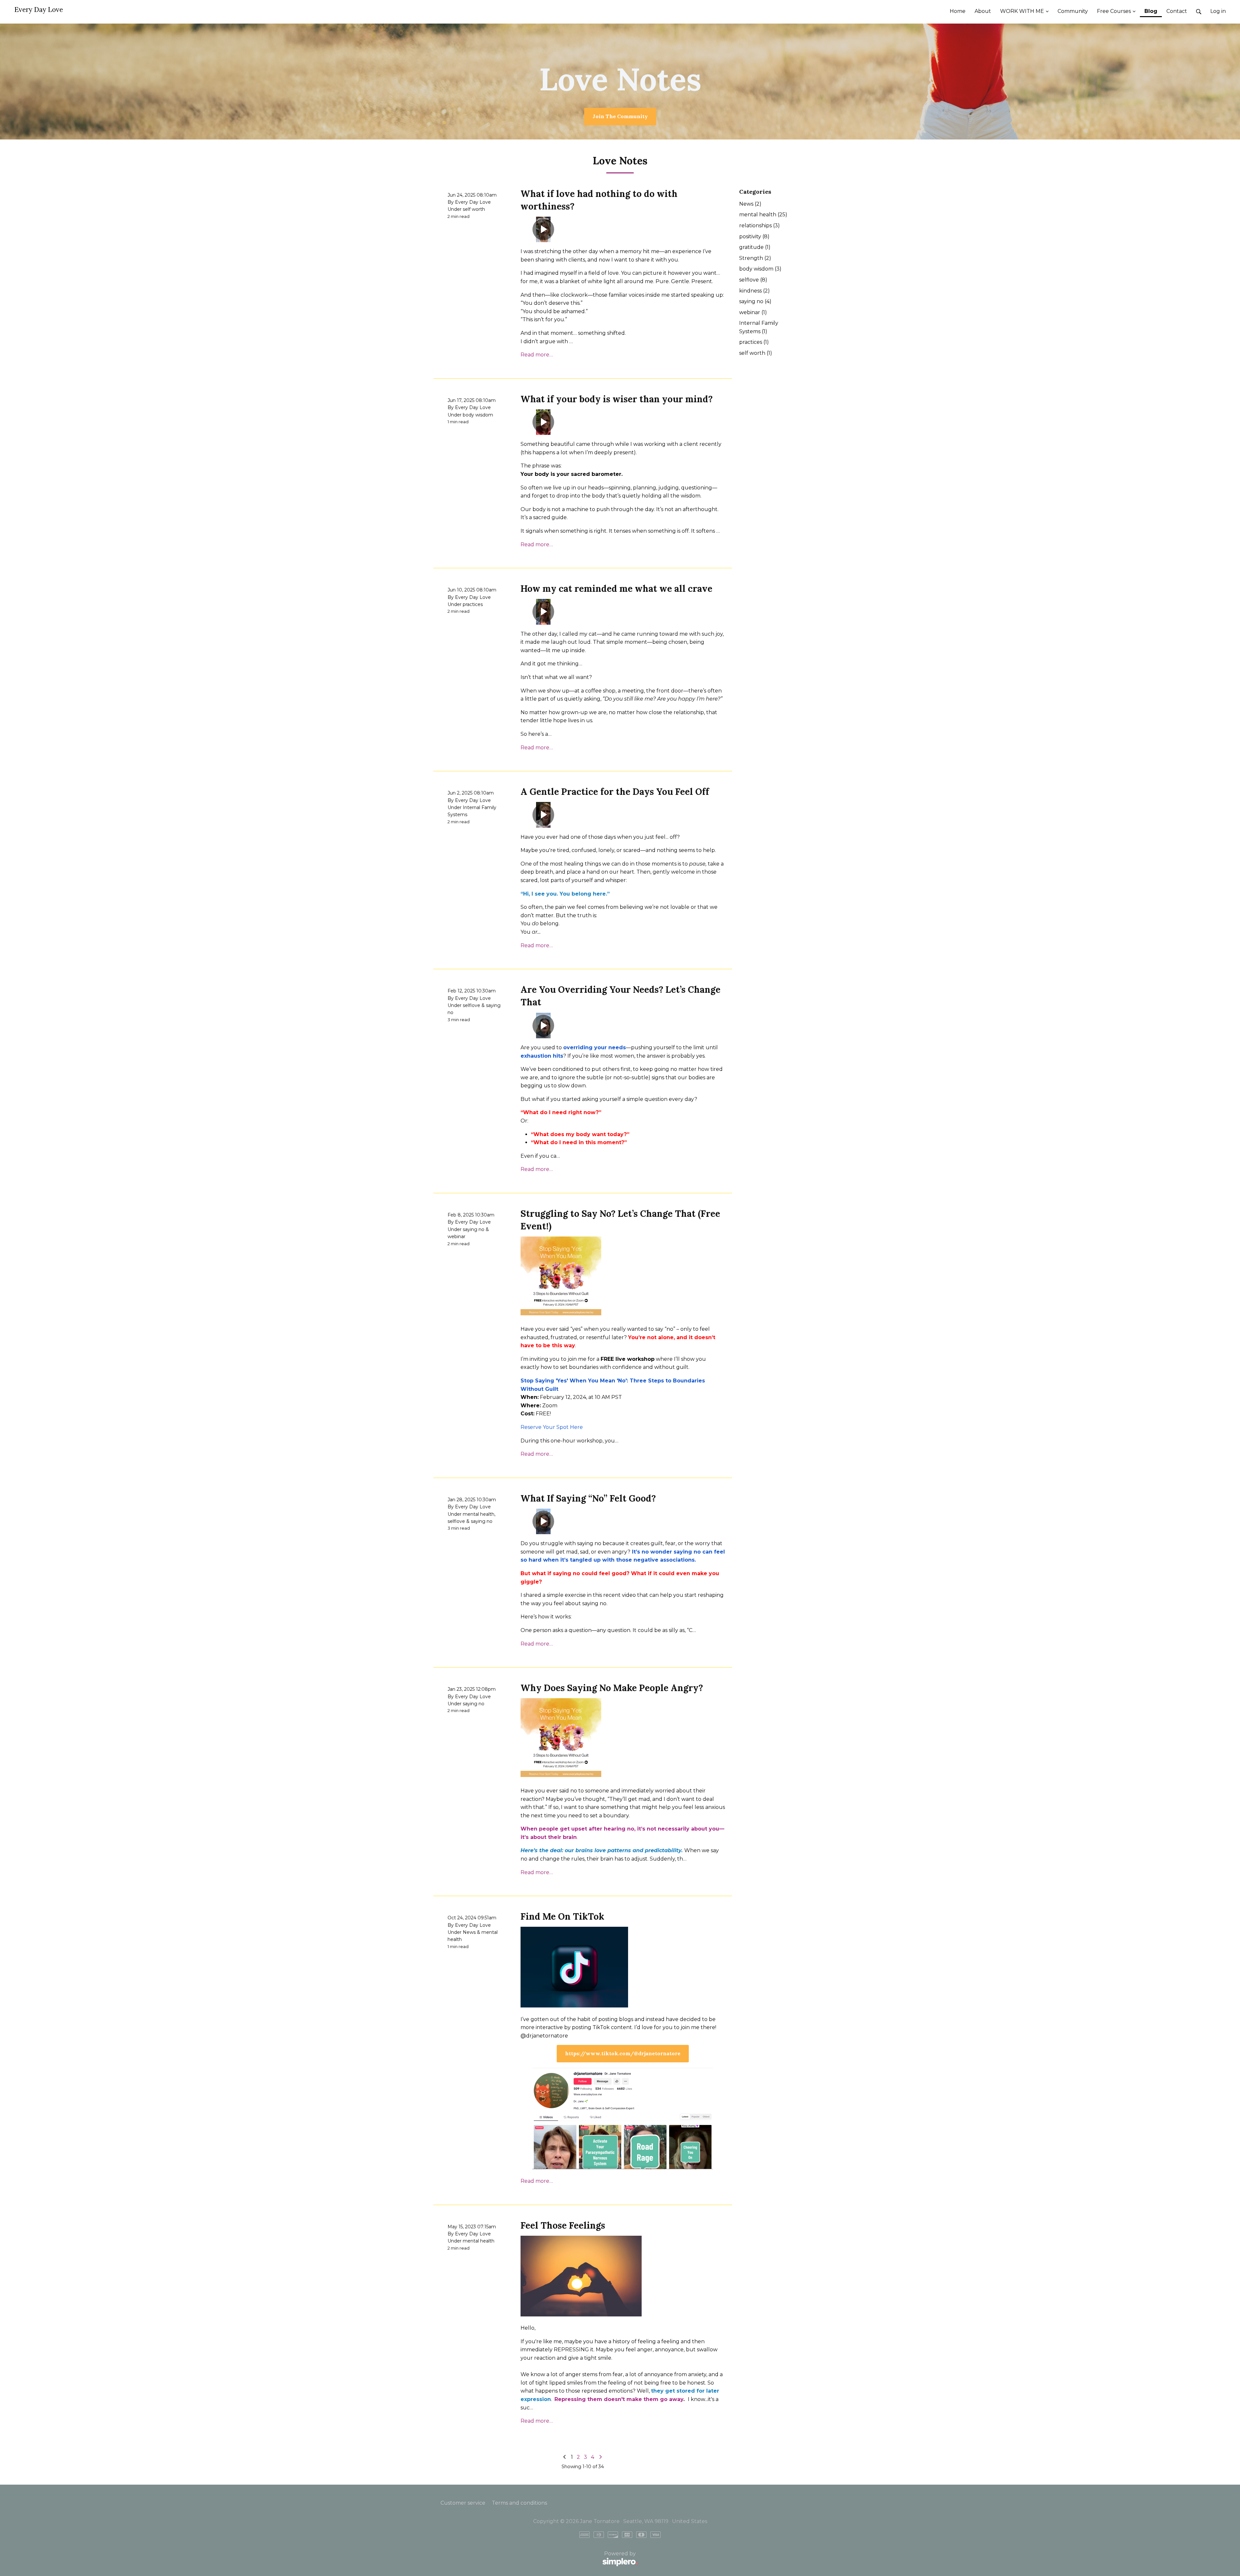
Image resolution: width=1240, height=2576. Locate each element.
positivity (754, 236)
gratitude (755, 247)
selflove (471, 1005)
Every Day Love (39, 10)
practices (473, 604)
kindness (754, 291)
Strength (755, 258)
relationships (759, 226)
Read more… (537, 355)
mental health (479, 1514)
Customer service (463, 2503)
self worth (474, 209)
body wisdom (478, 415)
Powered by (538, 2557)
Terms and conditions (519, 2503)
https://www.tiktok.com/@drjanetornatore (623, 2053)
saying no (474, 1229)
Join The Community (620, 116)
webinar (456, 1237)
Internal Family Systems (759, 327)
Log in (1218, 11)
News (469, 1932)
